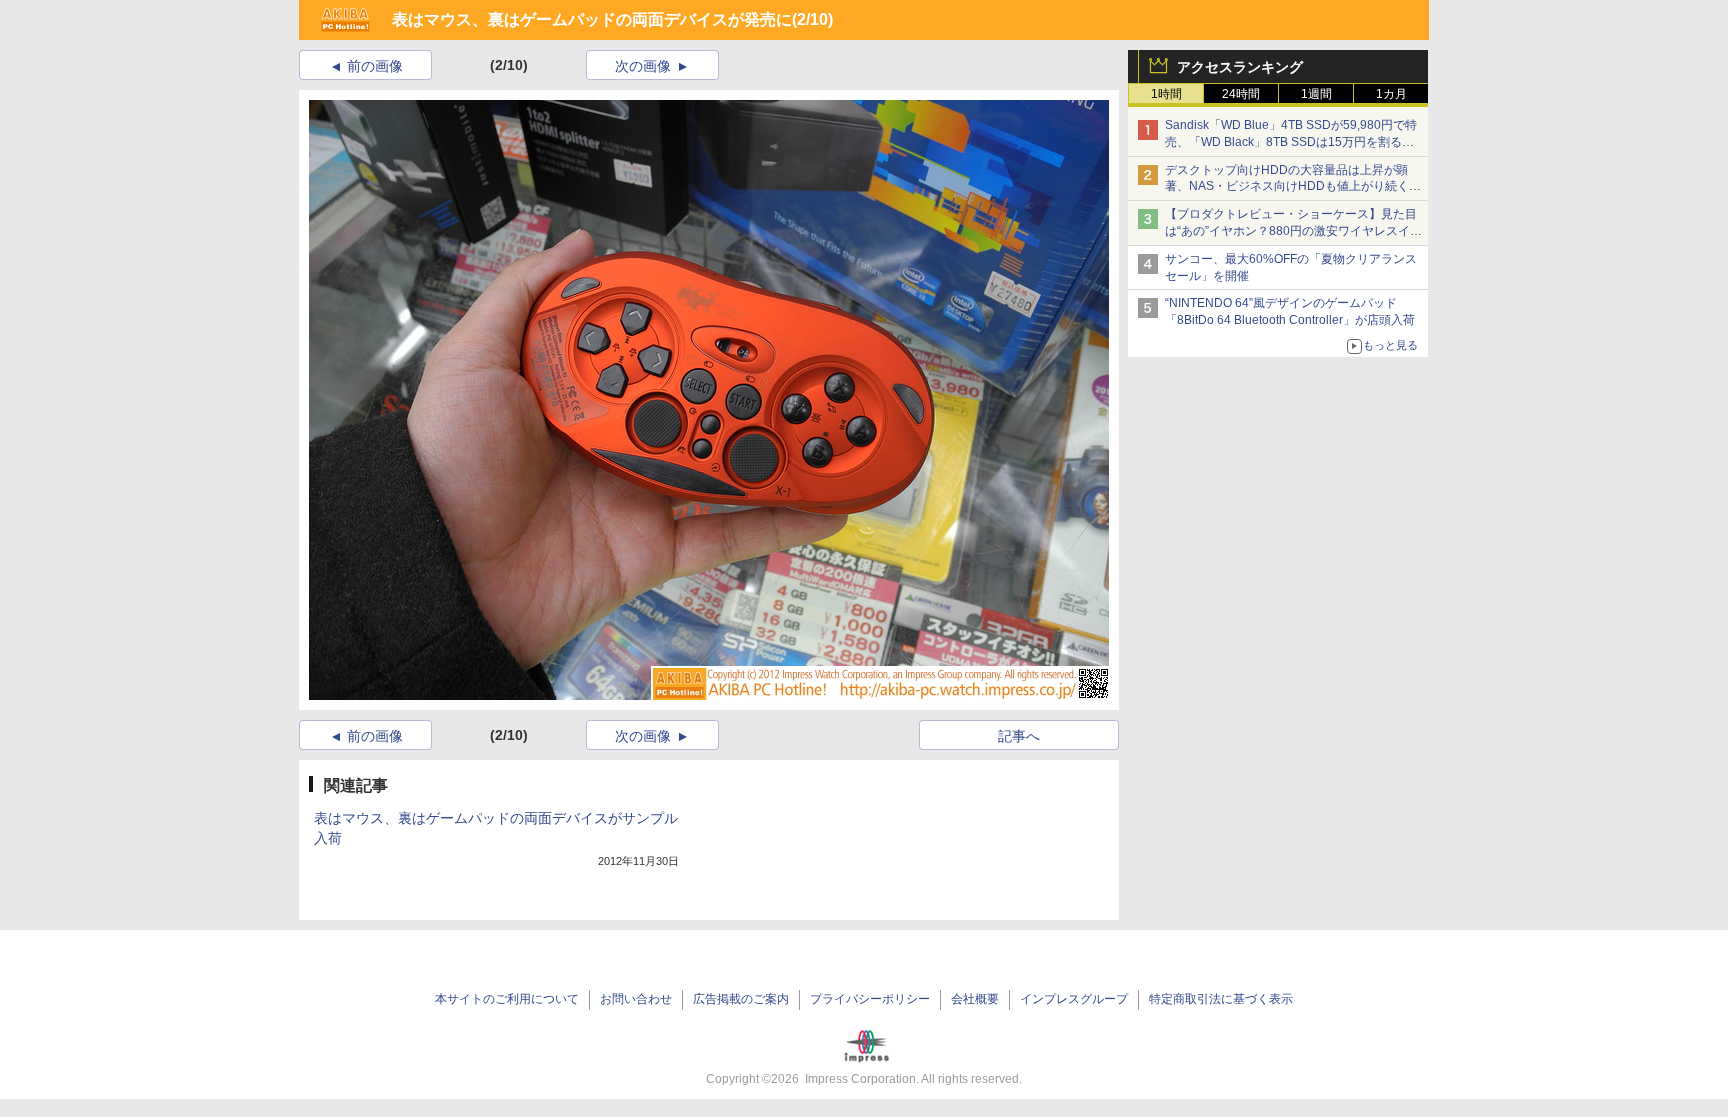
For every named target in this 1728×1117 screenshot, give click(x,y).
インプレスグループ (1074, 999)
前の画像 (375, 66)
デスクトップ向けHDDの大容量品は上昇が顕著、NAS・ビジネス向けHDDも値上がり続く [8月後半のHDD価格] (1293, 187)
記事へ (1019, 736)
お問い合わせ (636, 999)
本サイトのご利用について (507, 999)
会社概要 (975, 999)
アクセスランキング (1240, 67)
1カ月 (1391, 94)
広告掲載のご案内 (741, 999)
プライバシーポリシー (870, 999)
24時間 (1241, 94)
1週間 (1316, 94)
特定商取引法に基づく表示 (1221, 999)
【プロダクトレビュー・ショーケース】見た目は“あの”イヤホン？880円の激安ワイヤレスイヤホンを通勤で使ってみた (1293, 231)
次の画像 (643, 66)
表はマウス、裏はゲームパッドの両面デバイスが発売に (592, 19)
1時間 (1166, 94)
